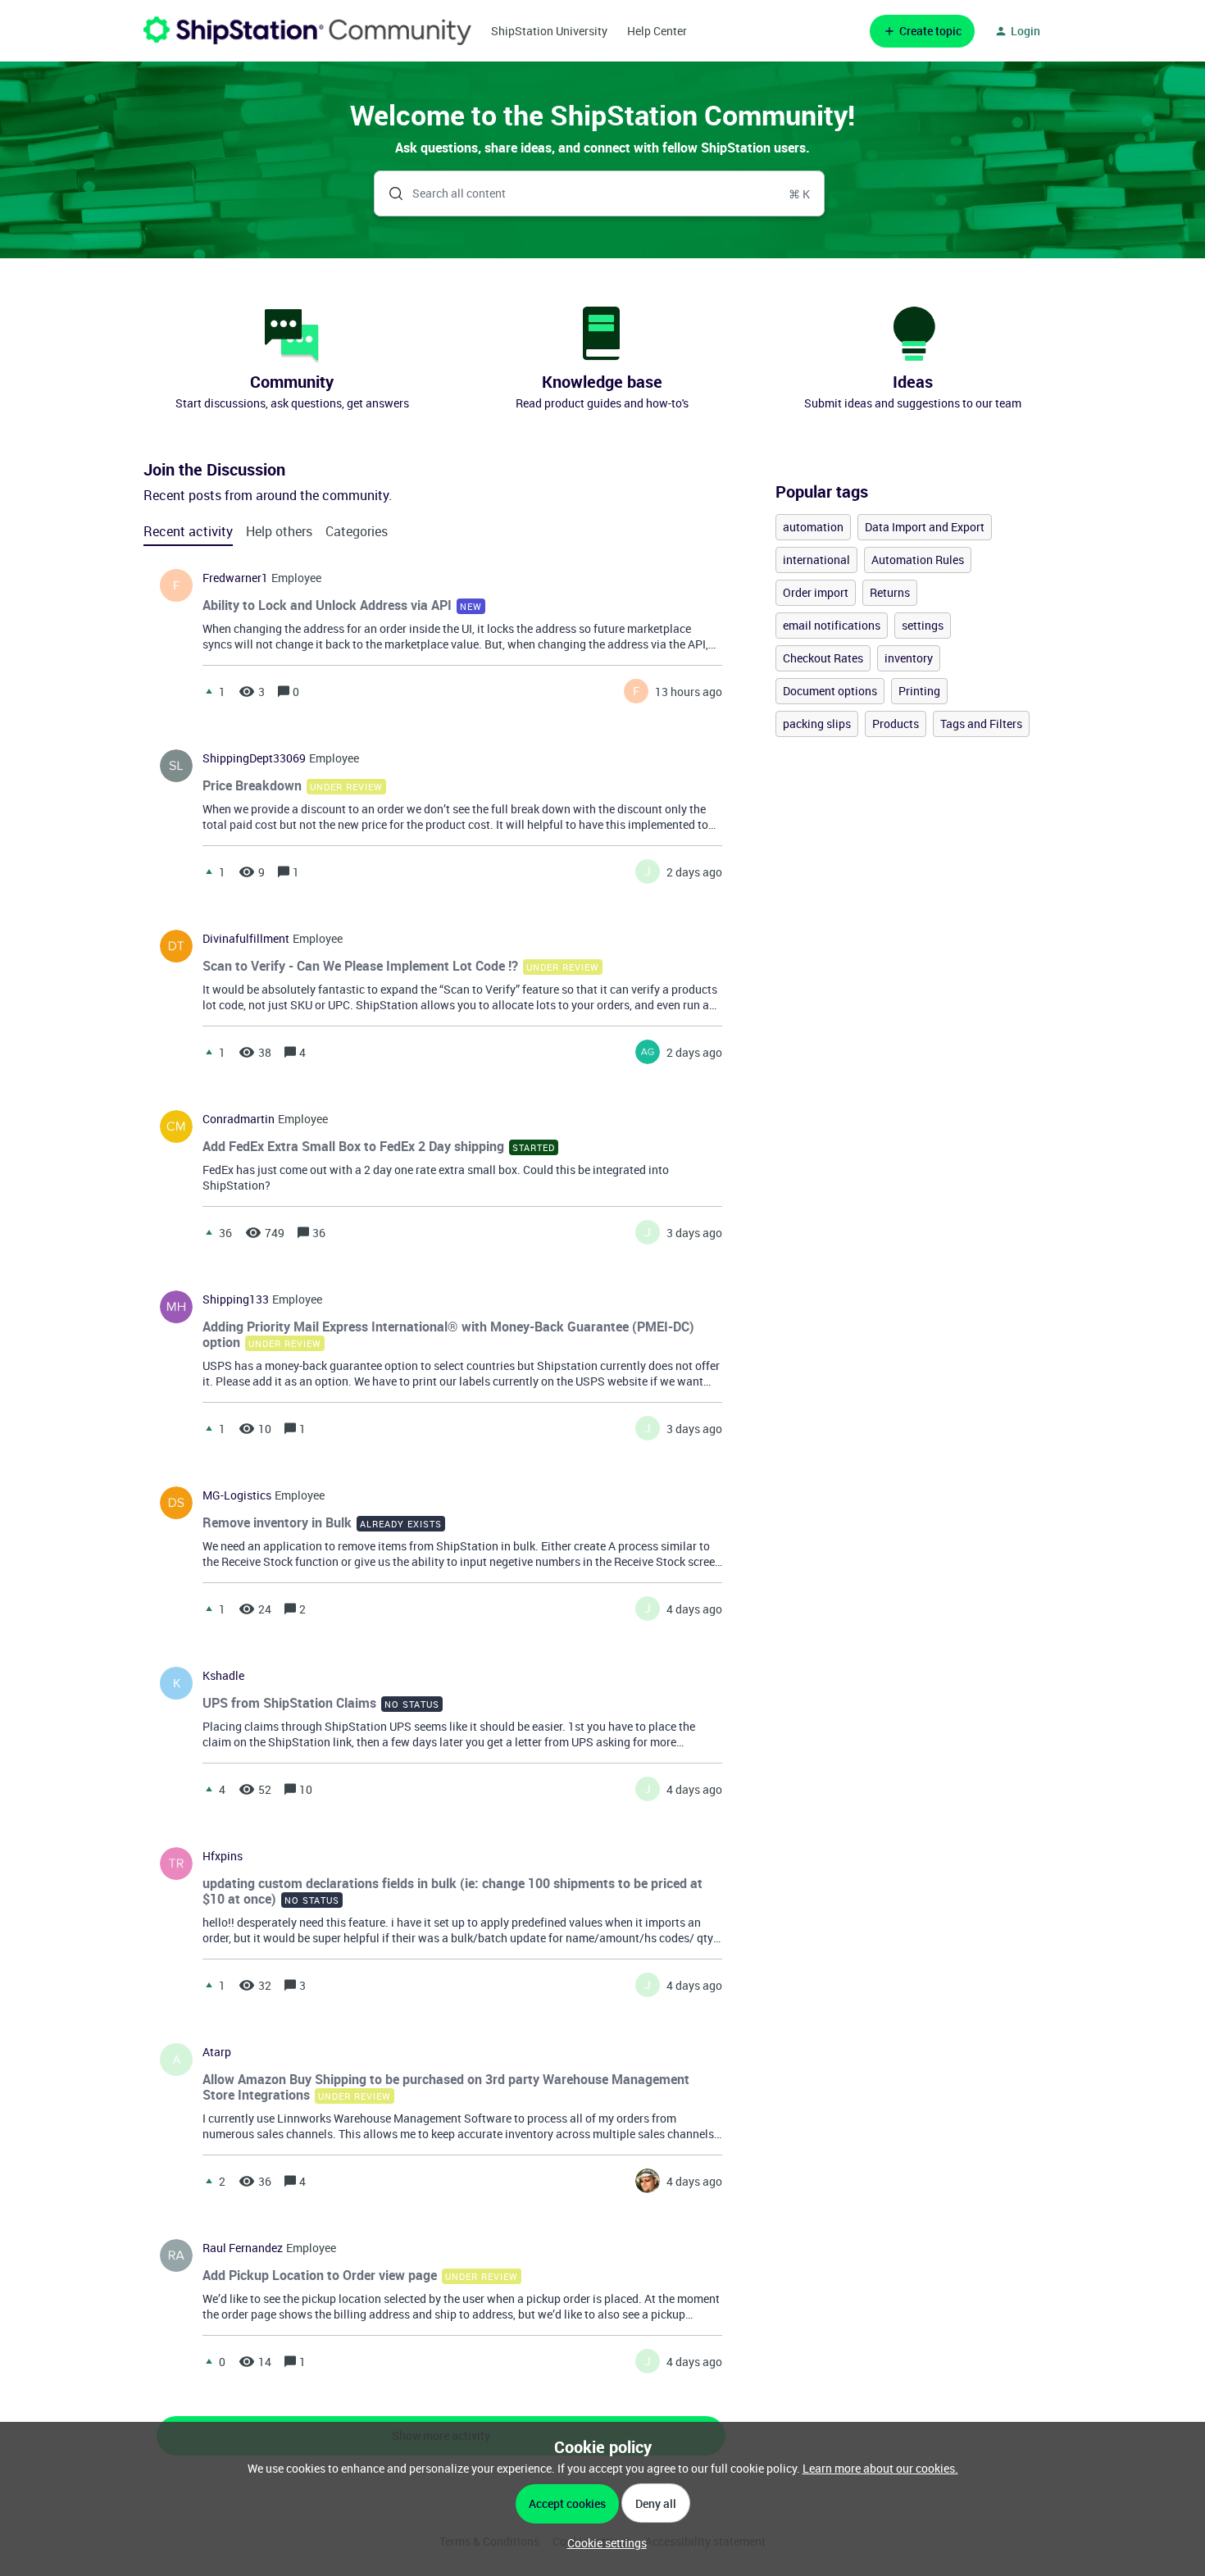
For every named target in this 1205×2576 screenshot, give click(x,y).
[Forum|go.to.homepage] (307, 31)
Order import (816, 592)
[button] (603, 2543)
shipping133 (236, 1299)
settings (923, 625)
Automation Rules (918, 560)
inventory (909, 658)
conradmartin (239, 1119)
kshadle (223, 1676)
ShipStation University (549, 31)
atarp (217, 2052)
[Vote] (209, 691)
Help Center (657, 31)
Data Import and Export (925, 527)
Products (896, 724)
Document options (830, 691)
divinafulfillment (246, 939)
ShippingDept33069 (254, 758)
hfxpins (223, 1856)
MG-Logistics (237, 1495)
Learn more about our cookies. (880, 2468)
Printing (919, 691)
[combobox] (600, 193)
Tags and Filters (981, 724)
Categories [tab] (357, 531)
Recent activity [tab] (188, 531)
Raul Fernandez (243, 2248)
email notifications (832, 625)
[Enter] (389, 193)
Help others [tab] (279, 531)
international (816, 560)
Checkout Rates (823, 658)
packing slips (817, 724)
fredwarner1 (235, 578)
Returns (890, 592)
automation (813, 527)
